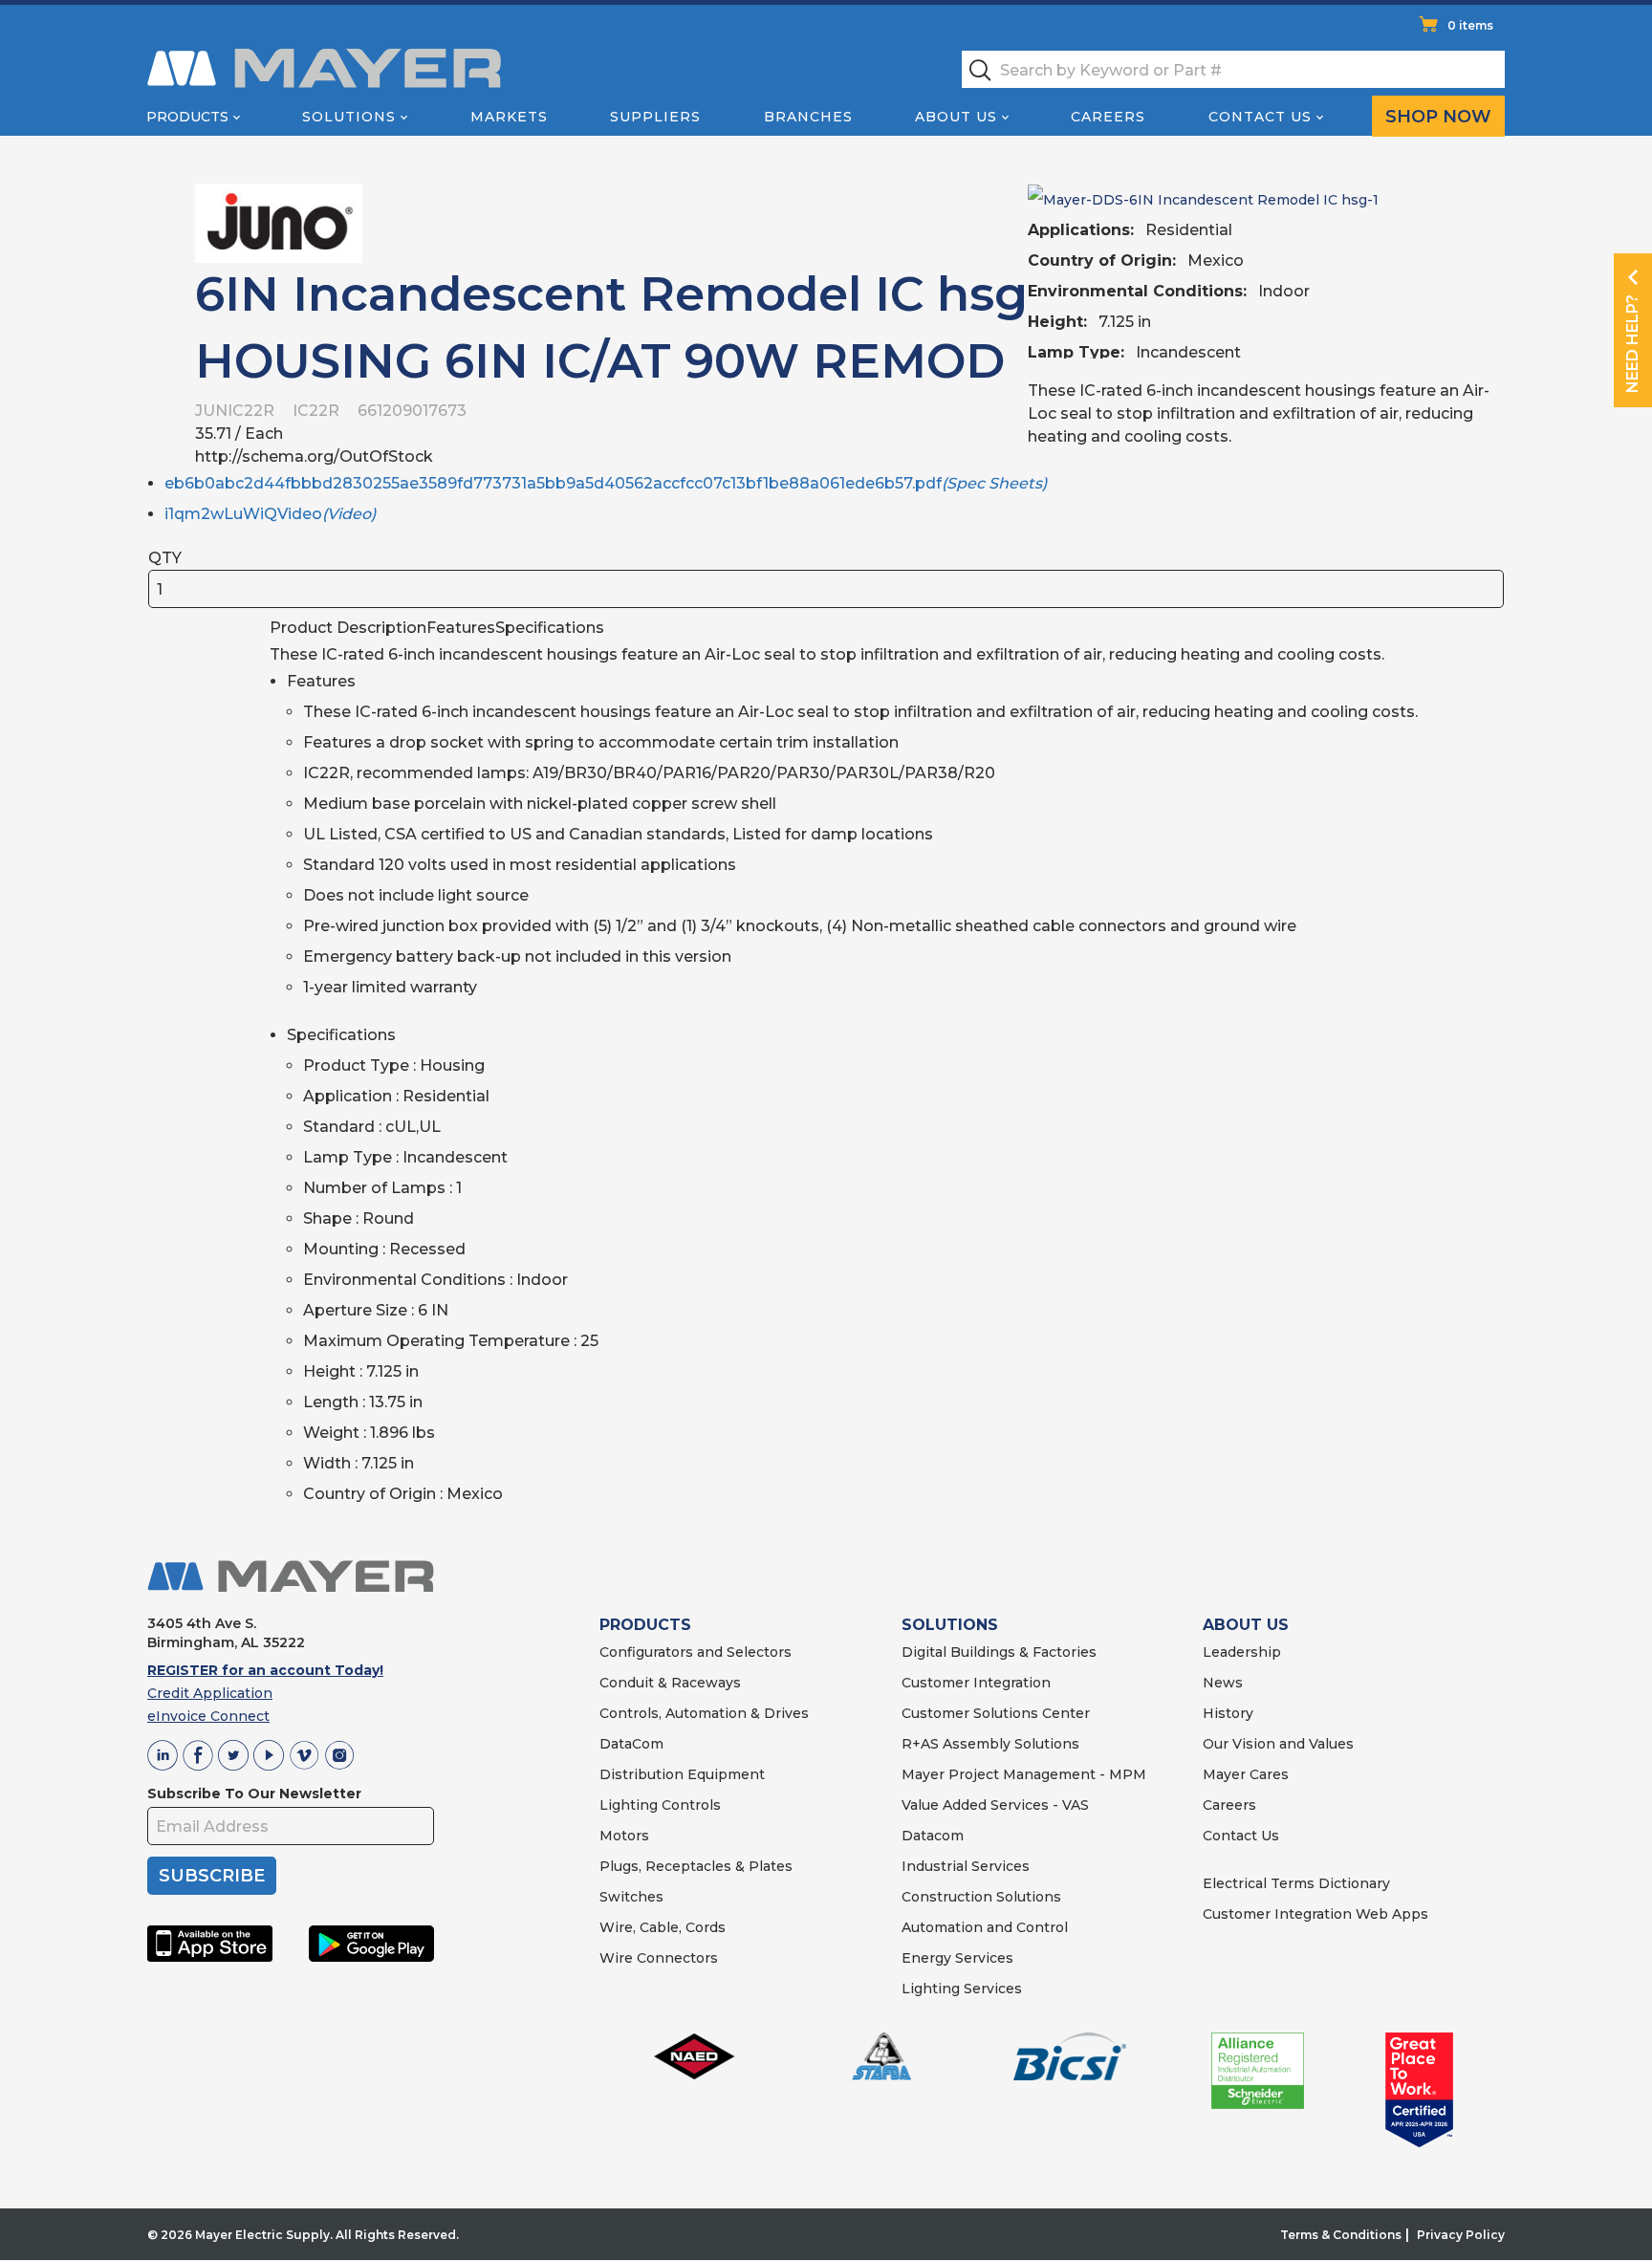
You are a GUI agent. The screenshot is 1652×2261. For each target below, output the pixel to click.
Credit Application (210, 1693)
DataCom (631, 1744)
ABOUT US (1246, 1625)
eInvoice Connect (208, 1716)
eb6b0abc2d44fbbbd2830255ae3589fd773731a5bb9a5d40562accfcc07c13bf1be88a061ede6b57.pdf (606, 483)
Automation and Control (985, 1927)
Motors (624, 1836)
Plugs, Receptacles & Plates (696, 1866)
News (1223, 1683)
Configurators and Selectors (696, 1652)
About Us (956, 117)
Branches (808, 117)
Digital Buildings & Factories (999, 1652)
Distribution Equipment (682, 1774)
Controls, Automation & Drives (704, 1713)
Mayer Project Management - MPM (1024, 1774)
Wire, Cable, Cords (663, 1927)
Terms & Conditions (1341, 2235)
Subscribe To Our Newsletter (254, 1794)
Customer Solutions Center (996, 1713)
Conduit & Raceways (670, 1683)
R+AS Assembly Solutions (990, 1744)
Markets (509, 117)
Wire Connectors (659, 1958)
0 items (1470, 25)
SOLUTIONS (950, 1625)
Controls (689, 1805)
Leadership (1242, 1652)
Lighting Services (962, 1989)
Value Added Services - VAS (995, 1805)
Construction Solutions (981, 1897)
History (1228, 1713)
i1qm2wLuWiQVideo (270, 514)
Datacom (933, 1836)
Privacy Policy (1461, 2235)
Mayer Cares (1246, 1774)
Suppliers (655, 117)
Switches (631, 1897)
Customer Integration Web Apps (1315, 1914)
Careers (1108, 117)
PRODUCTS (645, 1625)
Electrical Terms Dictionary (1296, 1883)
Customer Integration (976, 1683)
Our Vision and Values (1278, 1744)
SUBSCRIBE (212, 1876)
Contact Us (1260, 117)
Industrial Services (966, 1866)
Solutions (349, 117)
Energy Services (957, 1958)
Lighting (629, 1805)
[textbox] (1233, 69)
